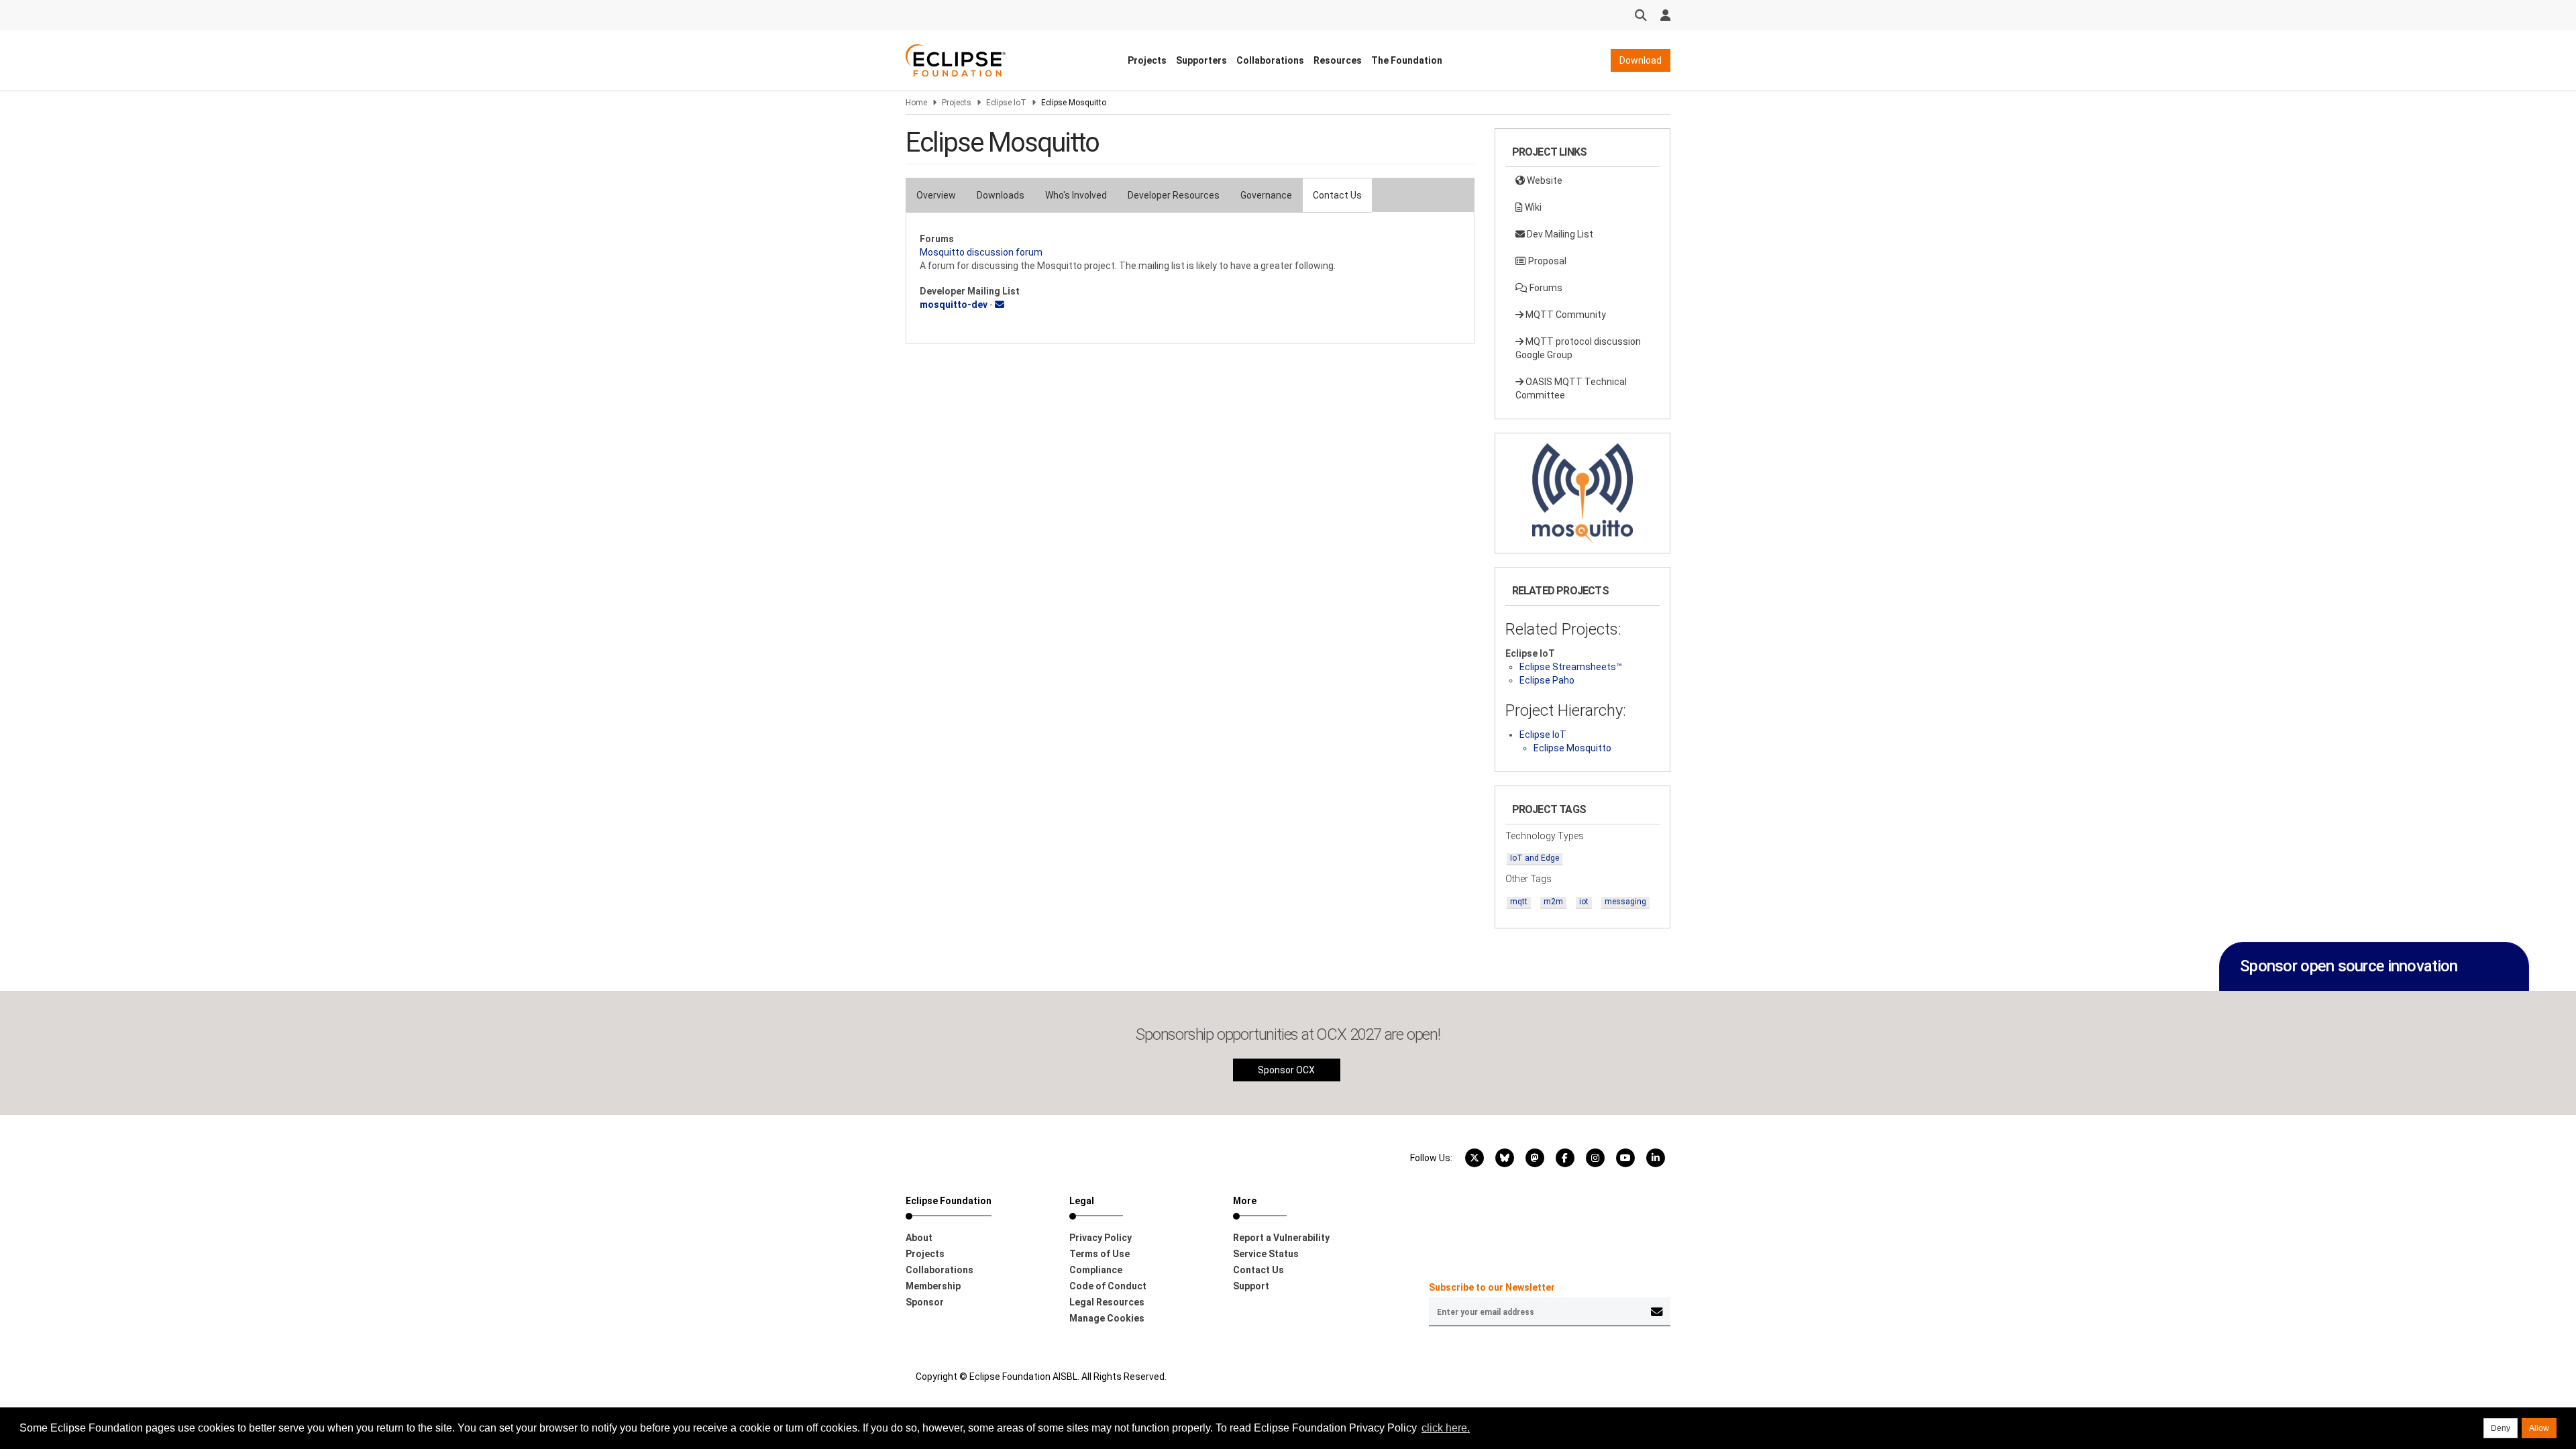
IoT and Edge (1535, 858)
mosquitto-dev (954, 305)
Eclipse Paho (1547, 680)
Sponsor (925, 1302)
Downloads (1001, 195)
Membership (933, 1286)
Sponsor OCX (1286, 1070)
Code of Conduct (1108, 1286)
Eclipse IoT (1006, 103)
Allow (2539, 1428)
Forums (1545, 288)
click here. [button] (1446, 1428)
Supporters (1201, 60)
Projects (1147, 60)
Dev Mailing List (1559, 234)
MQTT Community (1565, 315)
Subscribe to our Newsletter (1492, 1287)
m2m (1553, 902)
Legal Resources (1107, 1302)
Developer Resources (1174, 195)
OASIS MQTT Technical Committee (1571, 388)
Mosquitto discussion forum (981, 252)
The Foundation (1407, 60)
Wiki (1532, 207)
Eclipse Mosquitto (1572, 748)
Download (1641, 60)
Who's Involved (1076, 195)
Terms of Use (1099, 1254)
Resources (1338, 60)
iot (1584, 902)
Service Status (1266, 1254)
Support (1251, 1286)
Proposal (1546, 261)
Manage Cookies (1107, 1318)
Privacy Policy (1101, 1238)
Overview (936, 195)
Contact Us (1337, 195)
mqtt (1519, 902)
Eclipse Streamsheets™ (1571, 667)
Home (916, 103)
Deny (2501, 1428)
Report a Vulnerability (1281, 1238)
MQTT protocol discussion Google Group (1578, 348)
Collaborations (1270, 60)
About (919, 1238)
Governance (1266, 195)
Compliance (1096, 1270)
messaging (1625, 902)
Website (1544, 180)
